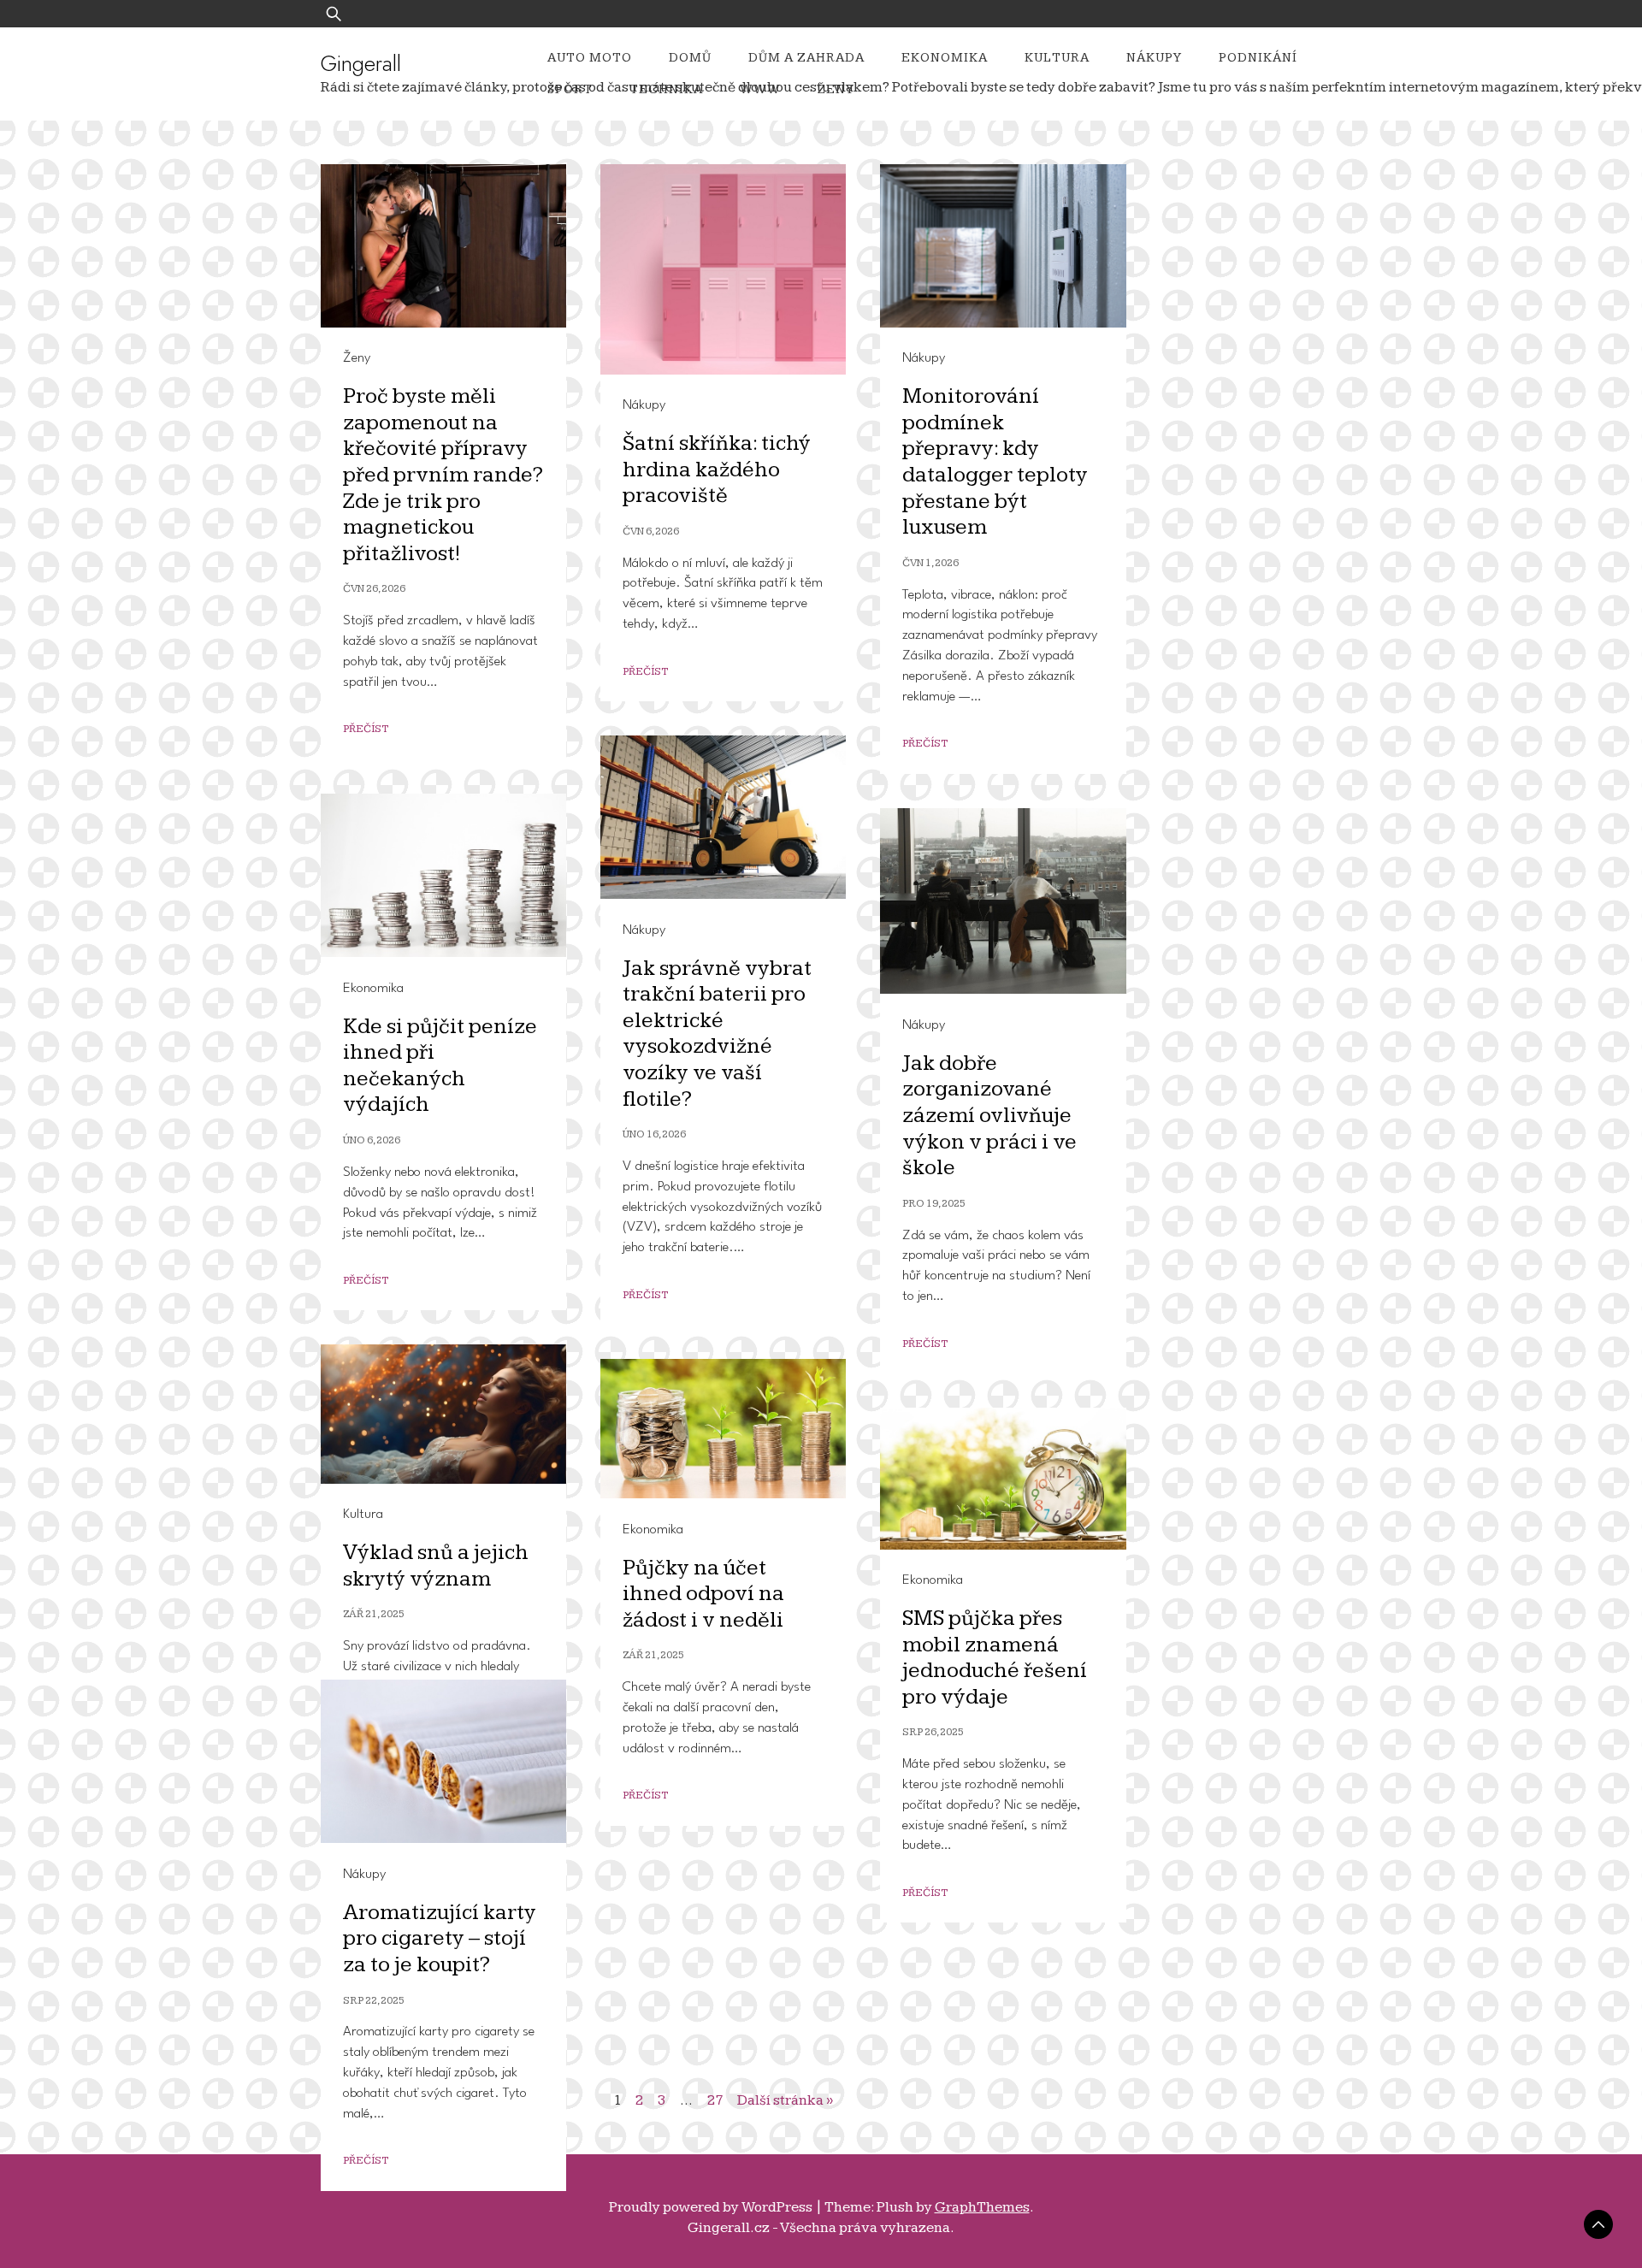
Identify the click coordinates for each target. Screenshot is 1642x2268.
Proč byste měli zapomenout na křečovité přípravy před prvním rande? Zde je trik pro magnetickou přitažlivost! (443, 475)
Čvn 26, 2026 (374, 589)
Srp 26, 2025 (933, 1732)
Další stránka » (785, 2100)
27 (715, 2100)
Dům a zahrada (806, 58)
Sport (570, 89)
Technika (666, 89)
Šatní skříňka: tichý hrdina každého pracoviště (717, 470)
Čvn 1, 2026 (930, 563)
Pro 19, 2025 (934, 1204)
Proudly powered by (711, 2207)
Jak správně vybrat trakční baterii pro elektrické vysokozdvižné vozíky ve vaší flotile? (717, 1034)
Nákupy (1154, 58)
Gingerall (361, 63)
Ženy (836, 89)
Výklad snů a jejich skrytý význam (436, 1566)
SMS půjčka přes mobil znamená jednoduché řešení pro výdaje (995, 1658)
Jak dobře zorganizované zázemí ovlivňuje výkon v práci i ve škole (989, 1116)
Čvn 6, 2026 (651, 532)
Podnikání (1258, 58)
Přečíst (366, 729)
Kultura (1057, 58)
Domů (690, 58)
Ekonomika (945, 58)
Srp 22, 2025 (374, 2001)
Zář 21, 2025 (374, 1614)
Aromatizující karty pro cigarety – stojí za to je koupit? (440, 1939)
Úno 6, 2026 (372, 1140)
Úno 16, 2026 (654, 1134)
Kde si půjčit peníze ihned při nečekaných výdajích (440, 1066)
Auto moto (590, 58)
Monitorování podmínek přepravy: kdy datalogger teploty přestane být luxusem (995, 462)
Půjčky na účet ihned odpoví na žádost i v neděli (703, 1594)
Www (760, 89)
